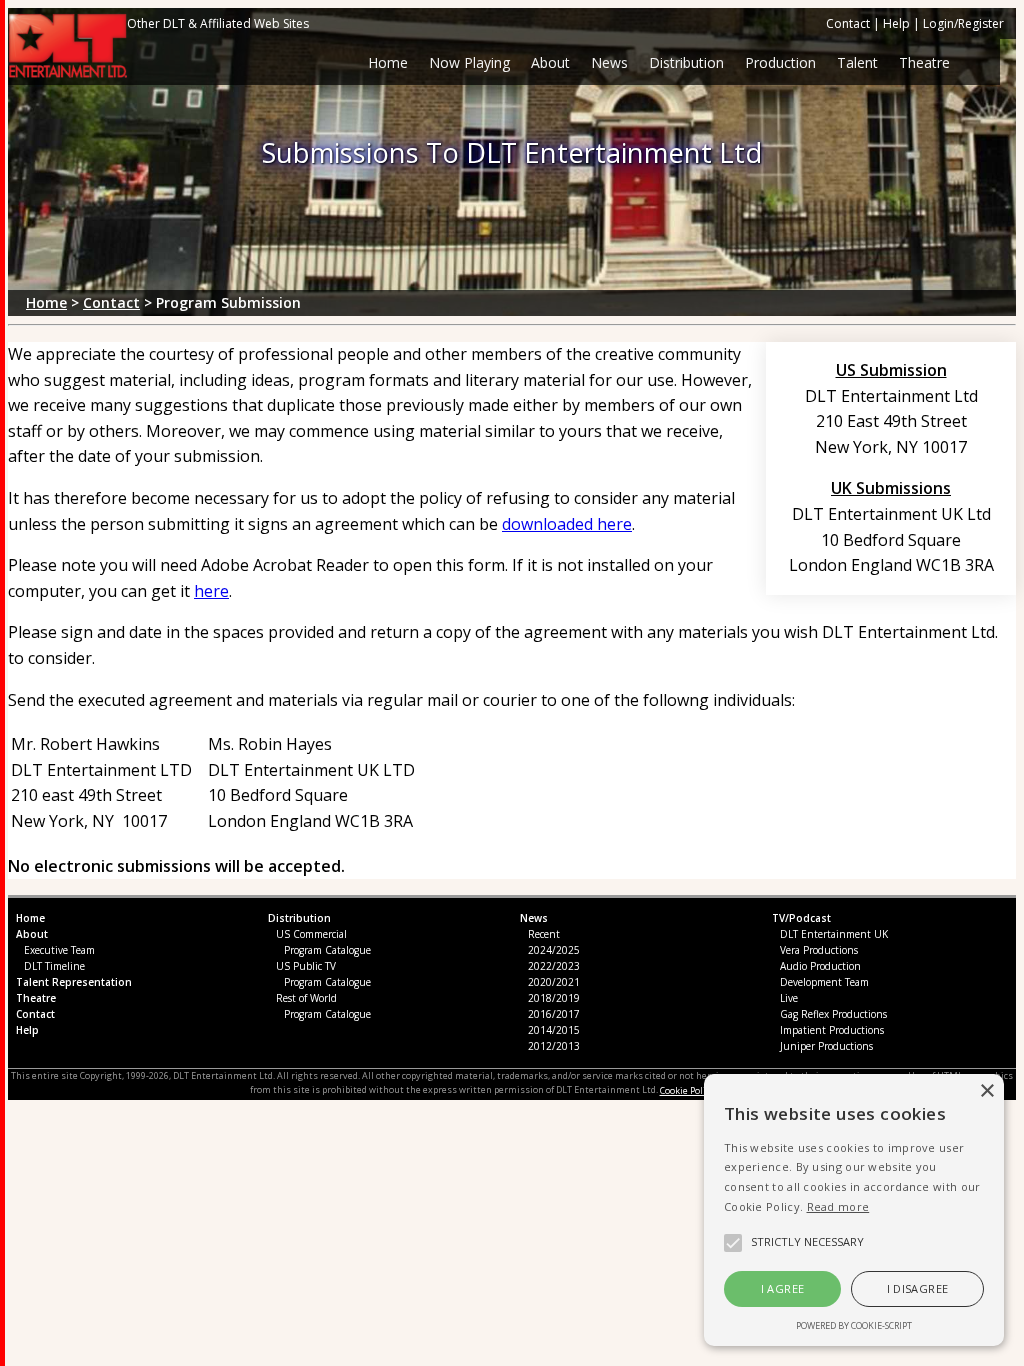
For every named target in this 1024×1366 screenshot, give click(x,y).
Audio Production (820, 966)
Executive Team (59, 950)
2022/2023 (554, 966)
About (550, 62)
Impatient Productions (832, 1030)
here (211, 591)
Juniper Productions (826, 1046)
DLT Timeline (54, 966)
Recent (544, 934)
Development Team (824, 982)
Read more (838, 1206)
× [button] (986, 1091)
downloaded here (567, 524)
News (534, 918)
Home (388, 62)
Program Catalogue (327, 950)
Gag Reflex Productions (833, 1014)
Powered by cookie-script (854, 1325)
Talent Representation (74, 982)
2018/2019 (554, 998)
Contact (848, 23)
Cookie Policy (687, 1090)
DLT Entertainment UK (834, 934)
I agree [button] (783, 1288)
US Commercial (311, 934)
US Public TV (306, 966)
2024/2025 (554, 950)
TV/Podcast (801, 918)
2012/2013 (554, 1046)
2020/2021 (554, 982)
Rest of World (306, 998)
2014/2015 (554, 1030)
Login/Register (963, 23)
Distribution (299, 918)
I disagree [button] (918, 1288)
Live (789, 998)
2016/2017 (554, 1014)
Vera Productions (819, 950)
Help (896, 23)
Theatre (36, 998)
